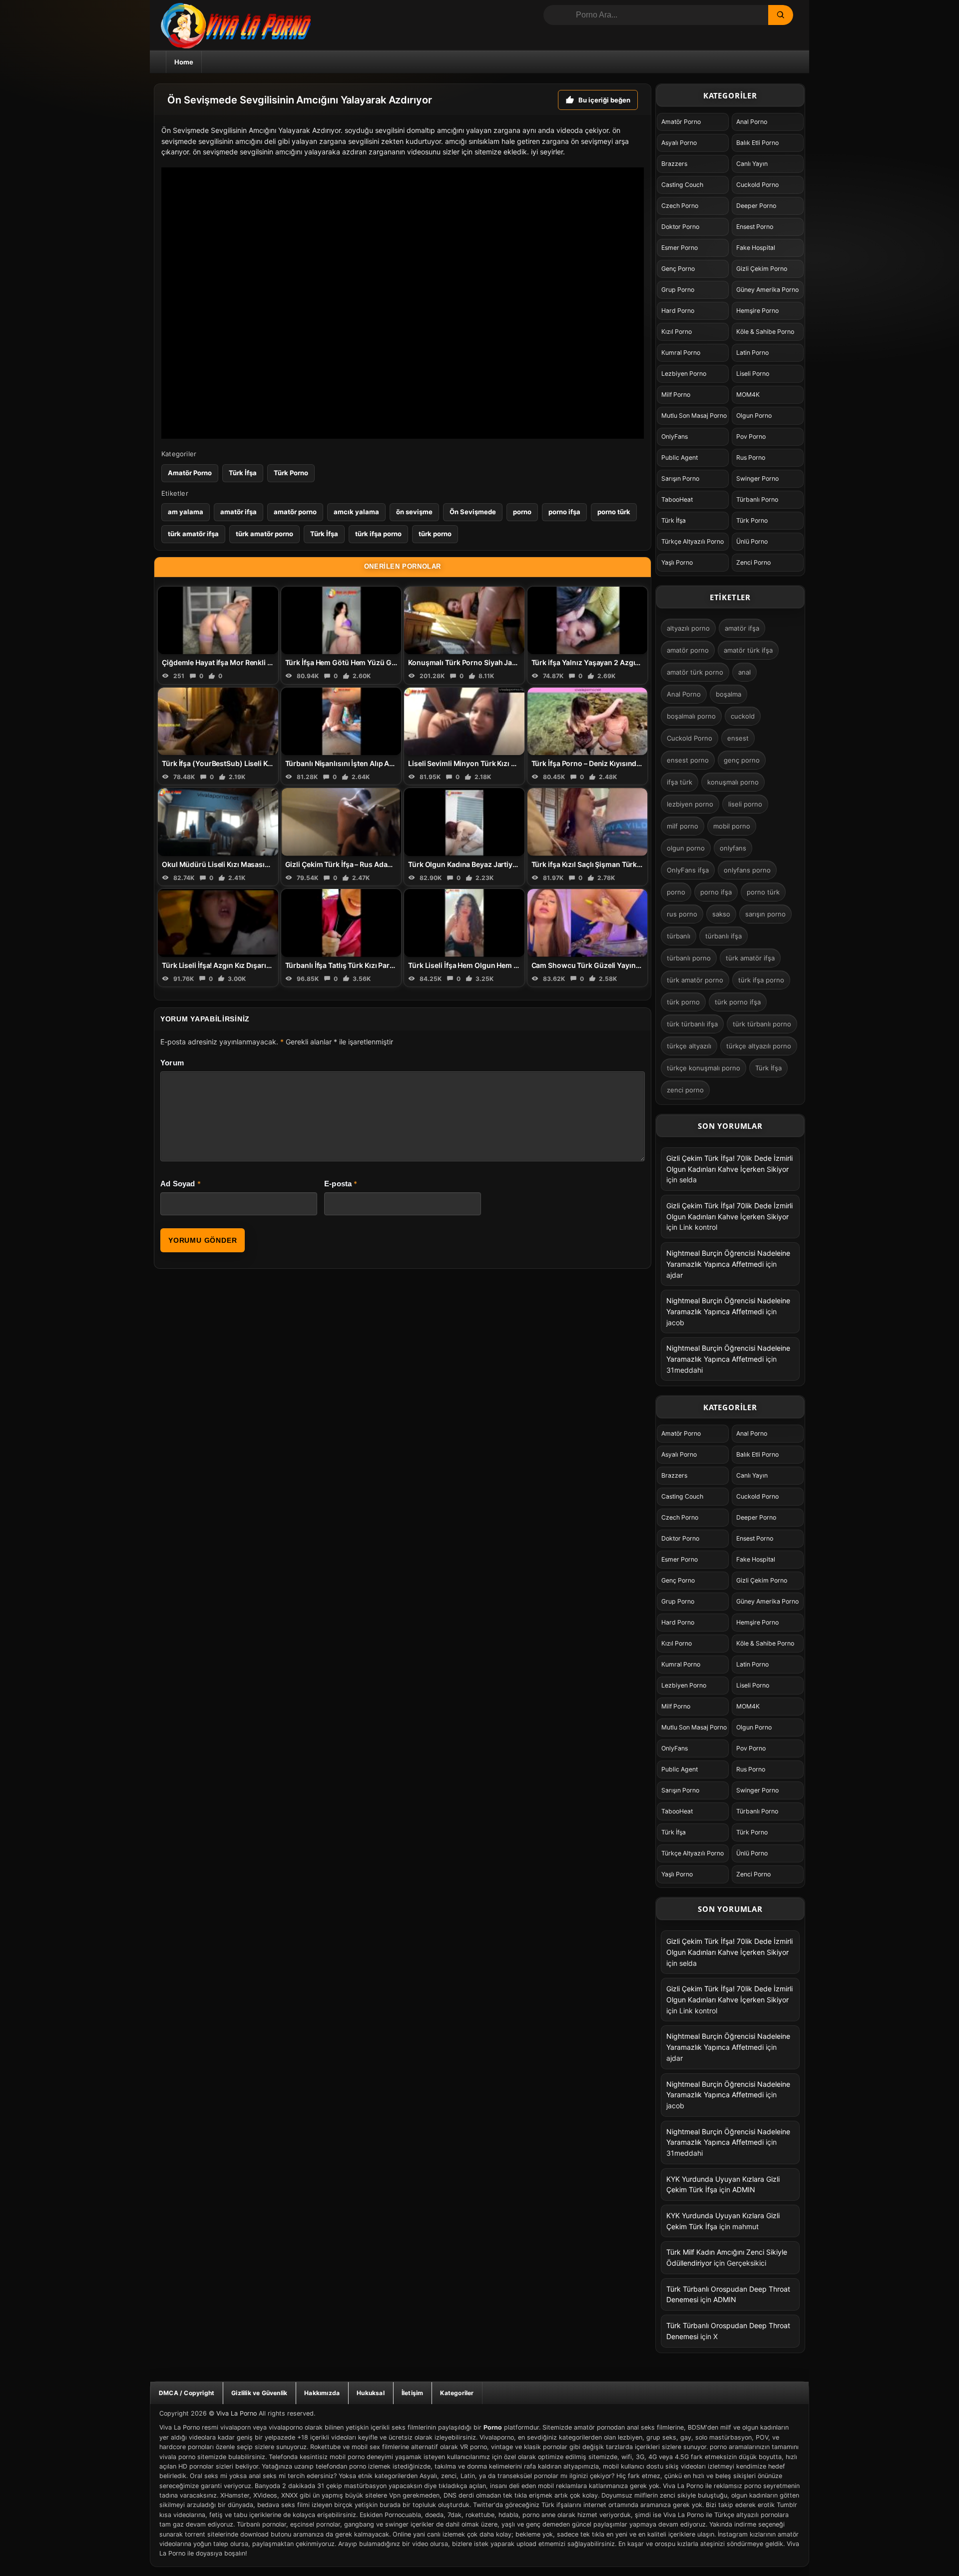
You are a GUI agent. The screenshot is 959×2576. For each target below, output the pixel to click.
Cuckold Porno (757, 185)
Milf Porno (676, 395)
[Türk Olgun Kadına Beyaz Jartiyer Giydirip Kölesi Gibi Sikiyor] (464, 822)
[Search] (781, 15)
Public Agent (680, 457)
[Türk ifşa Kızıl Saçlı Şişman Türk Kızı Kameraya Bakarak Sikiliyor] (588, 822)
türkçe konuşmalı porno (704, 1068)
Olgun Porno (754, 416)
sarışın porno (765, 914)
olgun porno (686, 848)
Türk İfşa (243, 473)
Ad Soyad (178, 1184)
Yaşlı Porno (677, 562)
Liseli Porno (753, 374)
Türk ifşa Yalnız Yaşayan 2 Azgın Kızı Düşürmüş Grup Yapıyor (634, 662)
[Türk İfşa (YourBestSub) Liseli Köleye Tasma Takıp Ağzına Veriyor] (218, 721)
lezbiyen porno (690, 804)
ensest (738, 738)
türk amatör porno (264, 534)
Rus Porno (751, 457)
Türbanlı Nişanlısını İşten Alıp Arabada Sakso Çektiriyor (378, 763)
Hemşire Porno (757, 311)
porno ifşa (564, 512)
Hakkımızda (322, 2393)
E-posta (338, 1184)
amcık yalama (356, 512)
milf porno (683, 826)
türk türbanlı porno (762, 1024)
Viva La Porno (237, 2413)
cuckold (743, 716)
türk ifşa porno (378, 534)
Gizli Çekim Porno (762, 269)
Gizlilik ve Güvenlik (259, 2393)
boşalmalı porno (691, 716)
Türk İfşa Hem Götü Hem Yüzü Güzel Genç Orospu (369, 662)
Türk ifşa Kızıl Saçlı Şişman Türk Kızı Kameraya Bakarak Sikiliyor (638, 864)
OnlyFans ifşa (688, 870)
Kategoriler (457, 2393)
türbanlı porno (689, 958)
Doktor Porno (680, 227)
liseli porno (745, 804)
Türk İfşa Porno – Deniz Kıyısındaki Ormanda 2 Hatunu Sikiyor (634, 763)
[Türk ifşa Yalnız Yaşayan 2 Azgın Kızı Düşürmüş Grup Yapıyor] (588, 620)
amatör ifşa (239, 512)
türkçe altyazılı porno (759, 1046)
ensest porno (688, 760)
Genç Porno (678, 269)
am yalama (186, 512)
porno (522, 512)
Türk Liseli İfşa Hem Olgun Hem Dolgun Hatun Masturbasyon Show (520, 965)
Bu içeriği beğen (604, 100)
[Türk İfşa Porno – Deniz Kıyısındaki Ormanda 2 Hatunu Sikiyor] (588, 721)
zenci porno (685, 1090)
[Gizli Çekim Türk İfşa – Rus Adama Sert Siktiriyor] (341, 822)
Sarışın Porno (680, 478)
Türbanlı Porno (757, 499)
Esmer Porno (680, 248)
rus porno (682, 914)
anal (744, 672)
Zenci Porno (753, 562)
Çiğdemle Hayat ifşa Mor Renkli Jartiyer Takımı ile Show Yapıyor (268, 662)
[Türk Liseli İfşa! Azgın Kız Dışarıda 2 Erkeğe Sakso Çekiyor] (218, 923)
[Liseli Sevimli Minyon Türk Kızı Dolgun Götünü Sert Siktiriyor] (464, 721)
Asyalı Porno (679, 143)
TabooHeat (677, 499)
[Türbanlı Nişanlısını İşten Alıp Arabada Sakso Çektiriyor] (341, 721)
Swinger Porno (757, 478)
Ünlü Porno (752, 541)
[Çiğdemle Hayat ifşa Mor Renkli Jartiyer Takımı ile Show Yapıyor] (218, 620)
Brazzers (674, 164)
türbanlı (679, 936)
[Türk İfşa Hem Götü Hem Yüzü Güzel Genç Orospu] (341, 620)
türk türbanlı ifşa (692, 1024)
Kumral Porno (681, 353)
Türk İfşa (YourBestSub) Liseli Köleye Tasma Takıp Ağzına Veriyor (271, 763)
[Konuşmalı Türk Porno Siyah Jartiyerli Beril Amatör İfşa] (464, 620)
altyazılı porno (688, 628)
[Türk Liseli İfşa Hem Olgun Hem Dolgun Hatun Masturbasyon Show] (464, 923)
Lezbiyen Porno (684, 374)
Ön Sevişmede (473, 512)
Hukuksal (371, 2393)
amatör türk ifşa (748, 650)
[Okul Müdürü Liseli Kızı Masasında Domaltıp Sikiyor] (218, 822)
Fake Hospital (756, 248)
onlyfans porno (747, 870)
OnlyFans (675, 436)
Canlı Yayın (752, 164)
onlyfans (733, 848)
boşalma (728, 694)
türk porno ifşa (738, 1002)
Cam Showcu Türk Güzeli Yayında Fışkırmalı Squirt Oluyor (629, 965)
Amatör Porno (190, 473)
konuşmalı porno (733, 782)
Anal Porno (752, 122)
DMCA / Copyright (187, 2393)
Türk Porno (291, 473)
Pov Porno (751, 436)
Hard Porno (678, 311)
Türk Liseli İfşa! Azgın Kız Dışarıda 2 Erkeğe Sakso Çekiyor (258, 965)
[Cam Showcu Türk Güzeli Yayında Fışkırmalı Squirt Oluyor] (588, 923)
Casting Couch (682, 185)
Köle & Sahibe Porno (765, 332)
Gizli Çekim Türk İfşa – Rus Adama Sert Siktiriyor (365, 864)
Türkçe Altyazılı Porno (693, 541)
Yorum (172, 1063)
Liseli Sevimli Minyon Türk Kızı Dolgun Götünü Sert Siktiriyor (509, 763)
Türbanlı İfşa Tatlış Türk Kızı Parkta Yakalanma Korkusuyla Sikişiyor (397, 965)
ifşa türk (680, 782)
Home (184, 62)
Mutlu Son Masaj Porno (694, 416)
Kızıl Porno (677, 332)
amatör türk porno (695, 672)
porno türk (614, 512)
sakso (721, 914)
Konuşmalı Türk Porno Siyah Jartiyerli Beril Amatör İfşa (500, 662)
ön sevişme (414, 512)
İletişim (413, 2393)
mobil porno (732, 826)
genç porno (742, 760)
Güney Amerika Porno (767, 290)
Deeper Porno (756, 206)
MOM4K (748, 395)
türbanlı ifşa (723, 936)
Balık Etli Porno (757, 143)
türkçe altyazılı (689, 1046)
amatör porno (295, 512)
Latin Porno (752, 353)
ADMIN (744, 2189)
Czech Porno (680, 206)
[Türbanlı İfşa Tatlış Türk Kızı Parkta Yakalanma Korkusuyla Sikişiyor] (341, 923)
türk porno (435, 534)
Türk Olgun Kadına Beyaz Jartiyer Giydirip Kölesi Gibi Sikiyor (509, 864)
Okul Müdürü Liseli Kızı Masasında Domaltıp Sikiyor (248, 864)
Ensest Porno (755, 227)
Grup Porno (678, 290)
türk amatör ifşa (193, 534)
